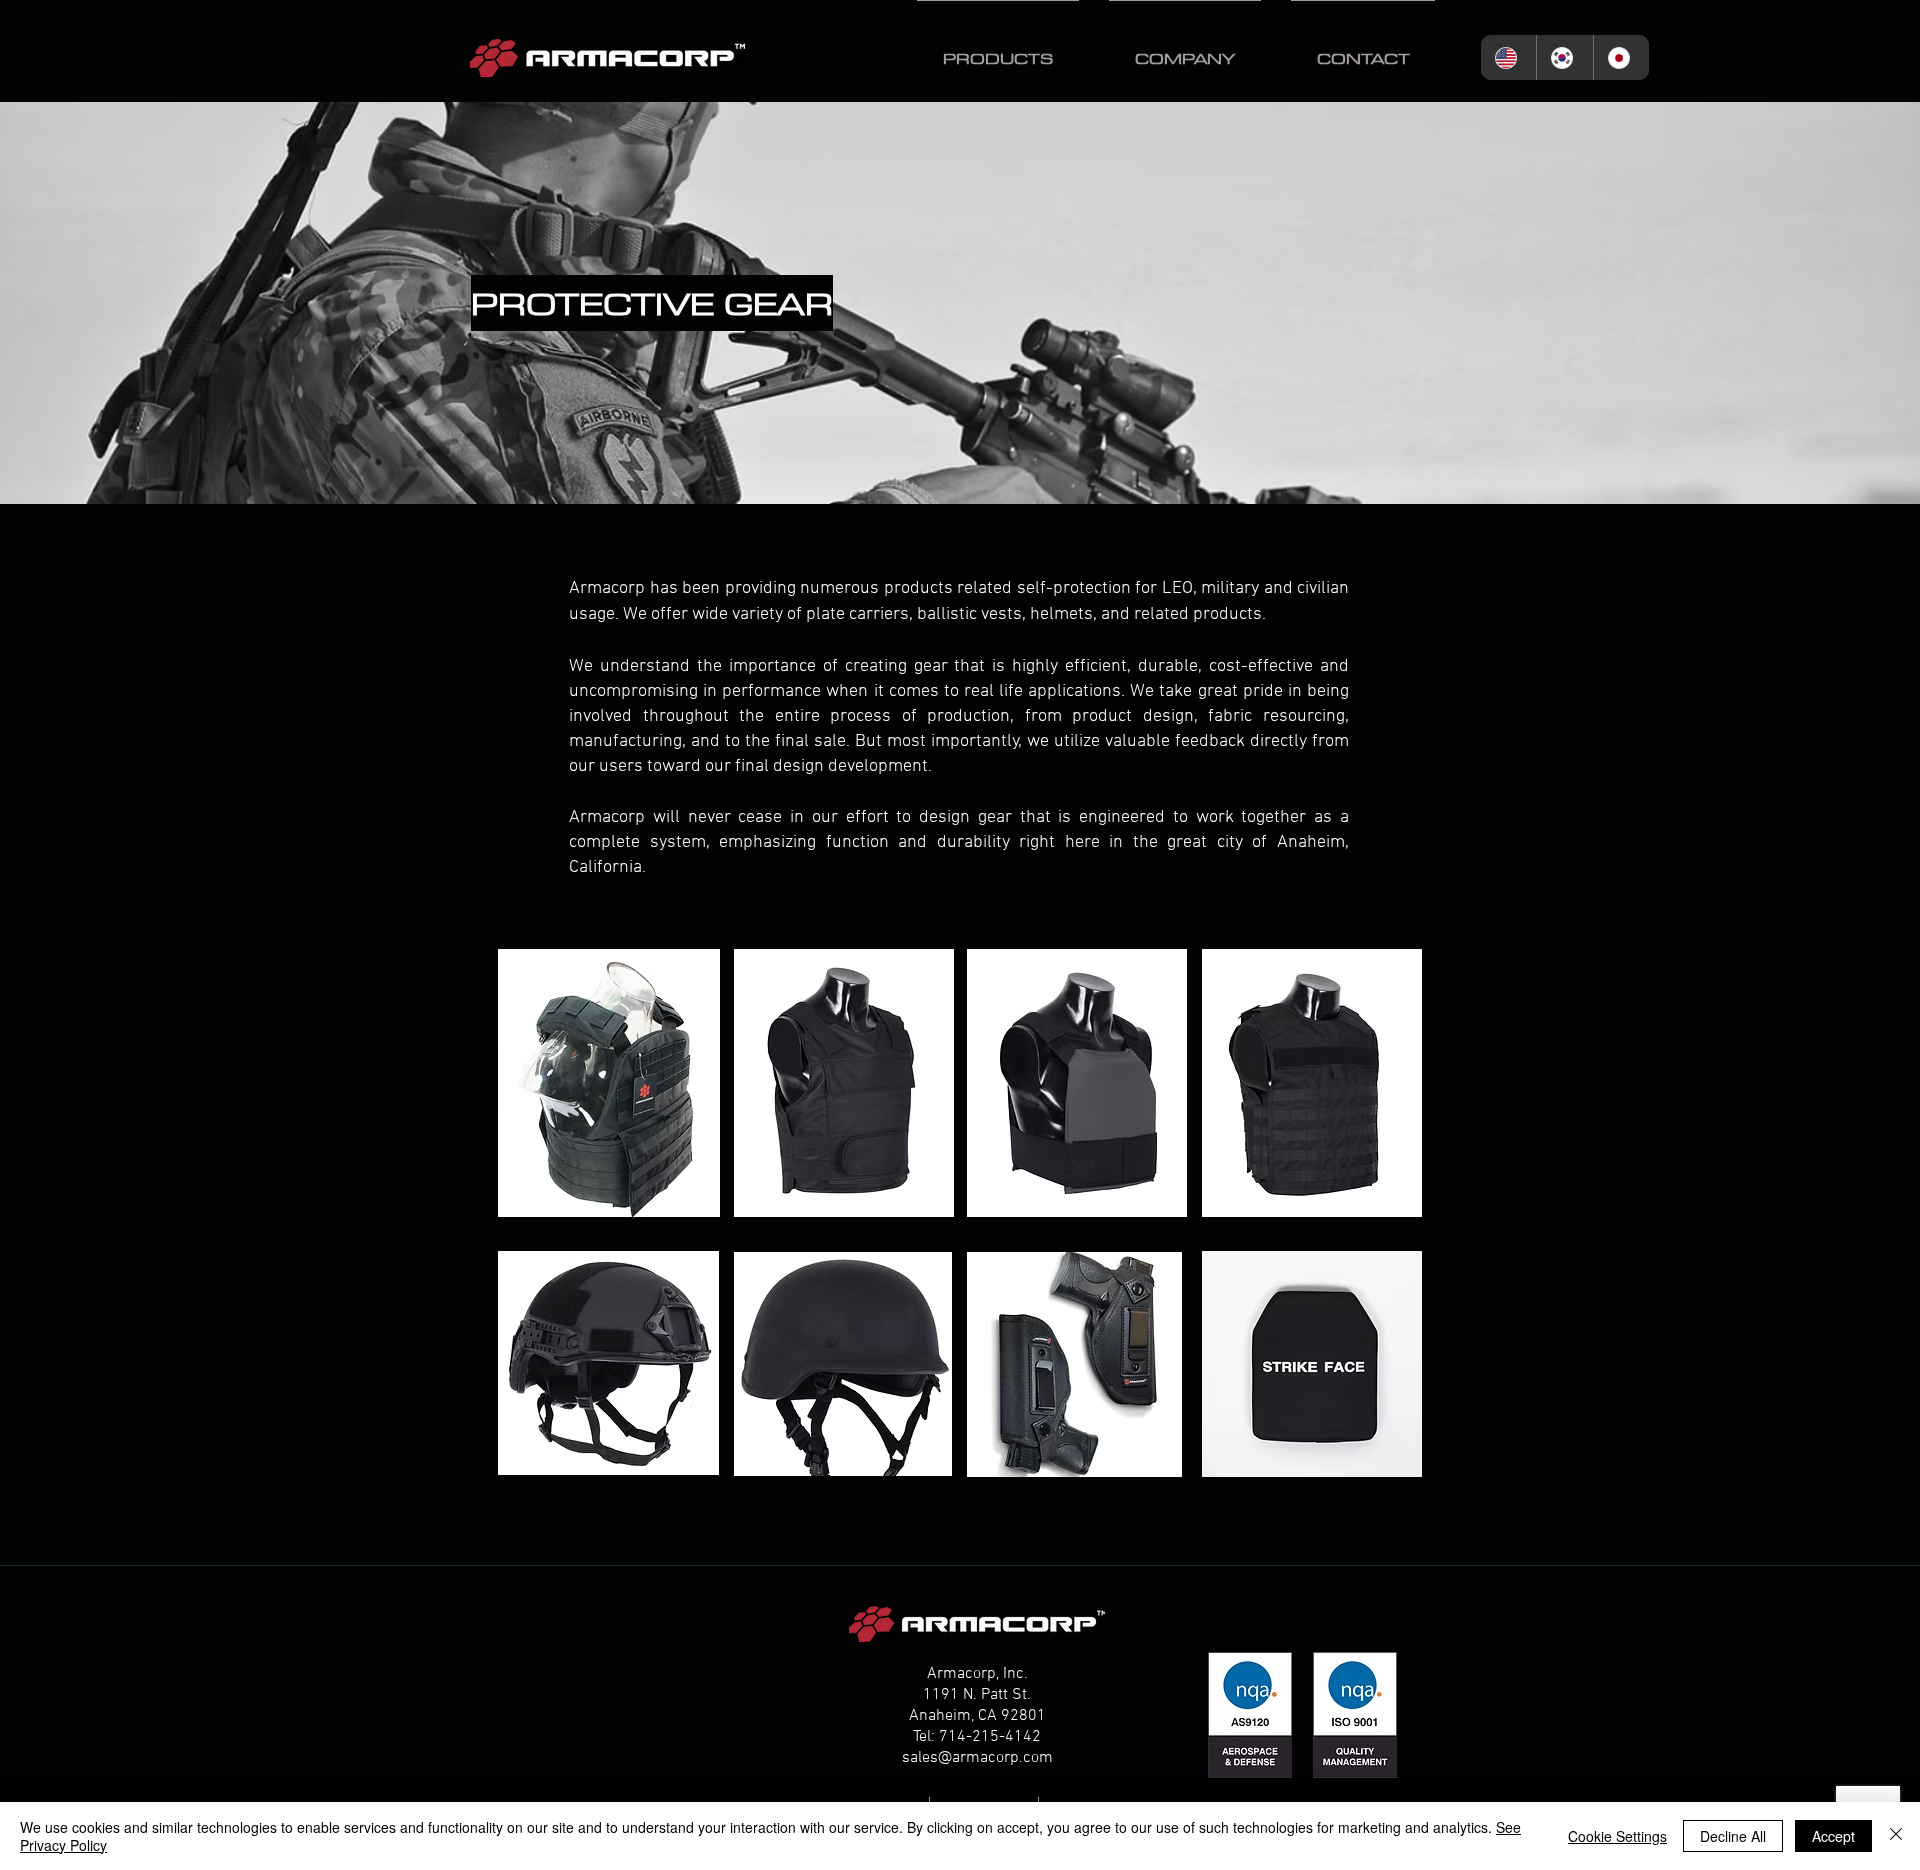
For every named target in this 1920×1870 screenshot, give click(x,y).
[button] (998, 49)
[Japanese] (1621, 57)
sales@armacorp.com (977, 1758)
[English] (1508, 57)
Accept (1833, 1836)
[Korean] (1564, 57)
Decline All (1733, 1836)
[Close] (1896, 1836)
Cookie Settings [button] (1617, 1836)
